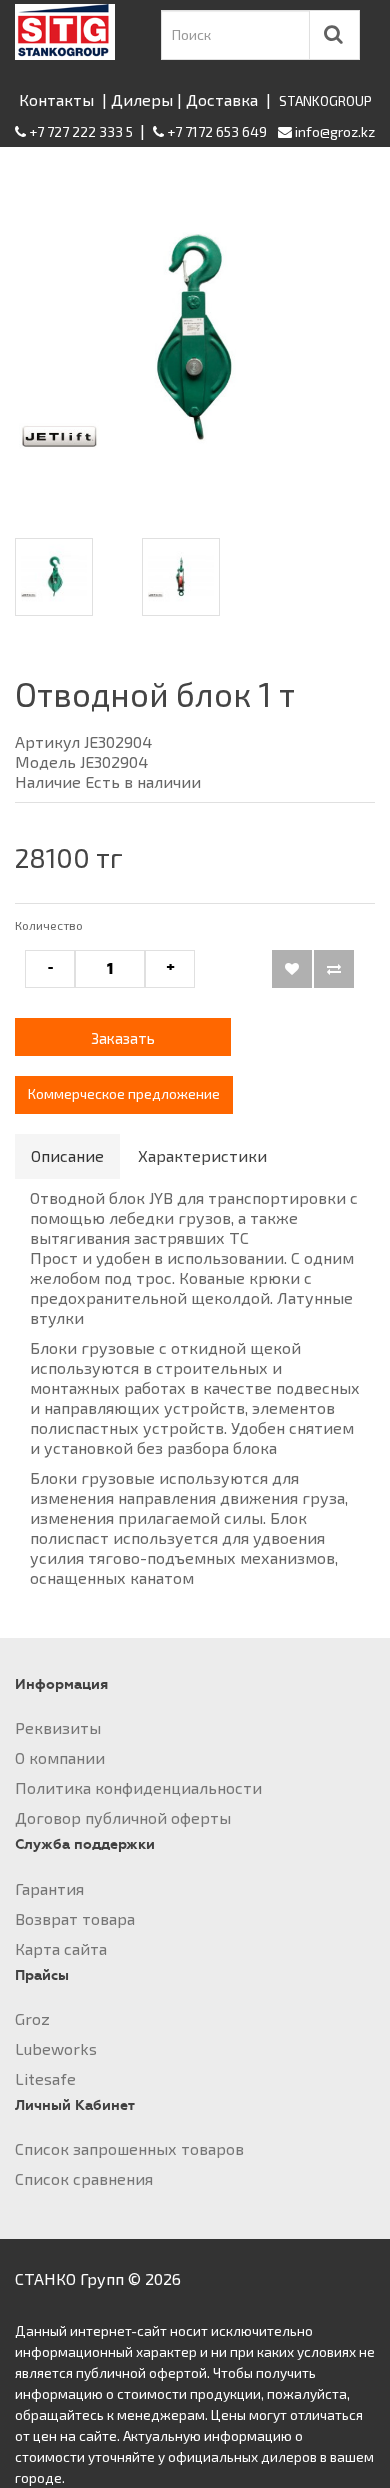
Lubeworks (56, 2048)
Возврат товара (75, 1918)
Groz (32, 2018)
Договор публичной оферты (123, 1817)
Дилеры (142, 99)
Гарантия (49, 1888)
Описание (67, 1155)
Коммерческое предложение (124, 1093)
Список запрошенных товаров (129, 2148)
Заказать (123, 1038)
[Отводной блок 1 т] (195, 338)
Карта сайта (61, 1948)
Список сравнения (84, 2178)
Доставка (222, 99)
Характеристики (202, 1155)
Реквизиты (58, 1727)
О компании (60, 1757)
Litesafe (45, 2078)
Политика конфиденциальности (138, 1787)
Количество (49, 925)
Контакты (56, 99)
